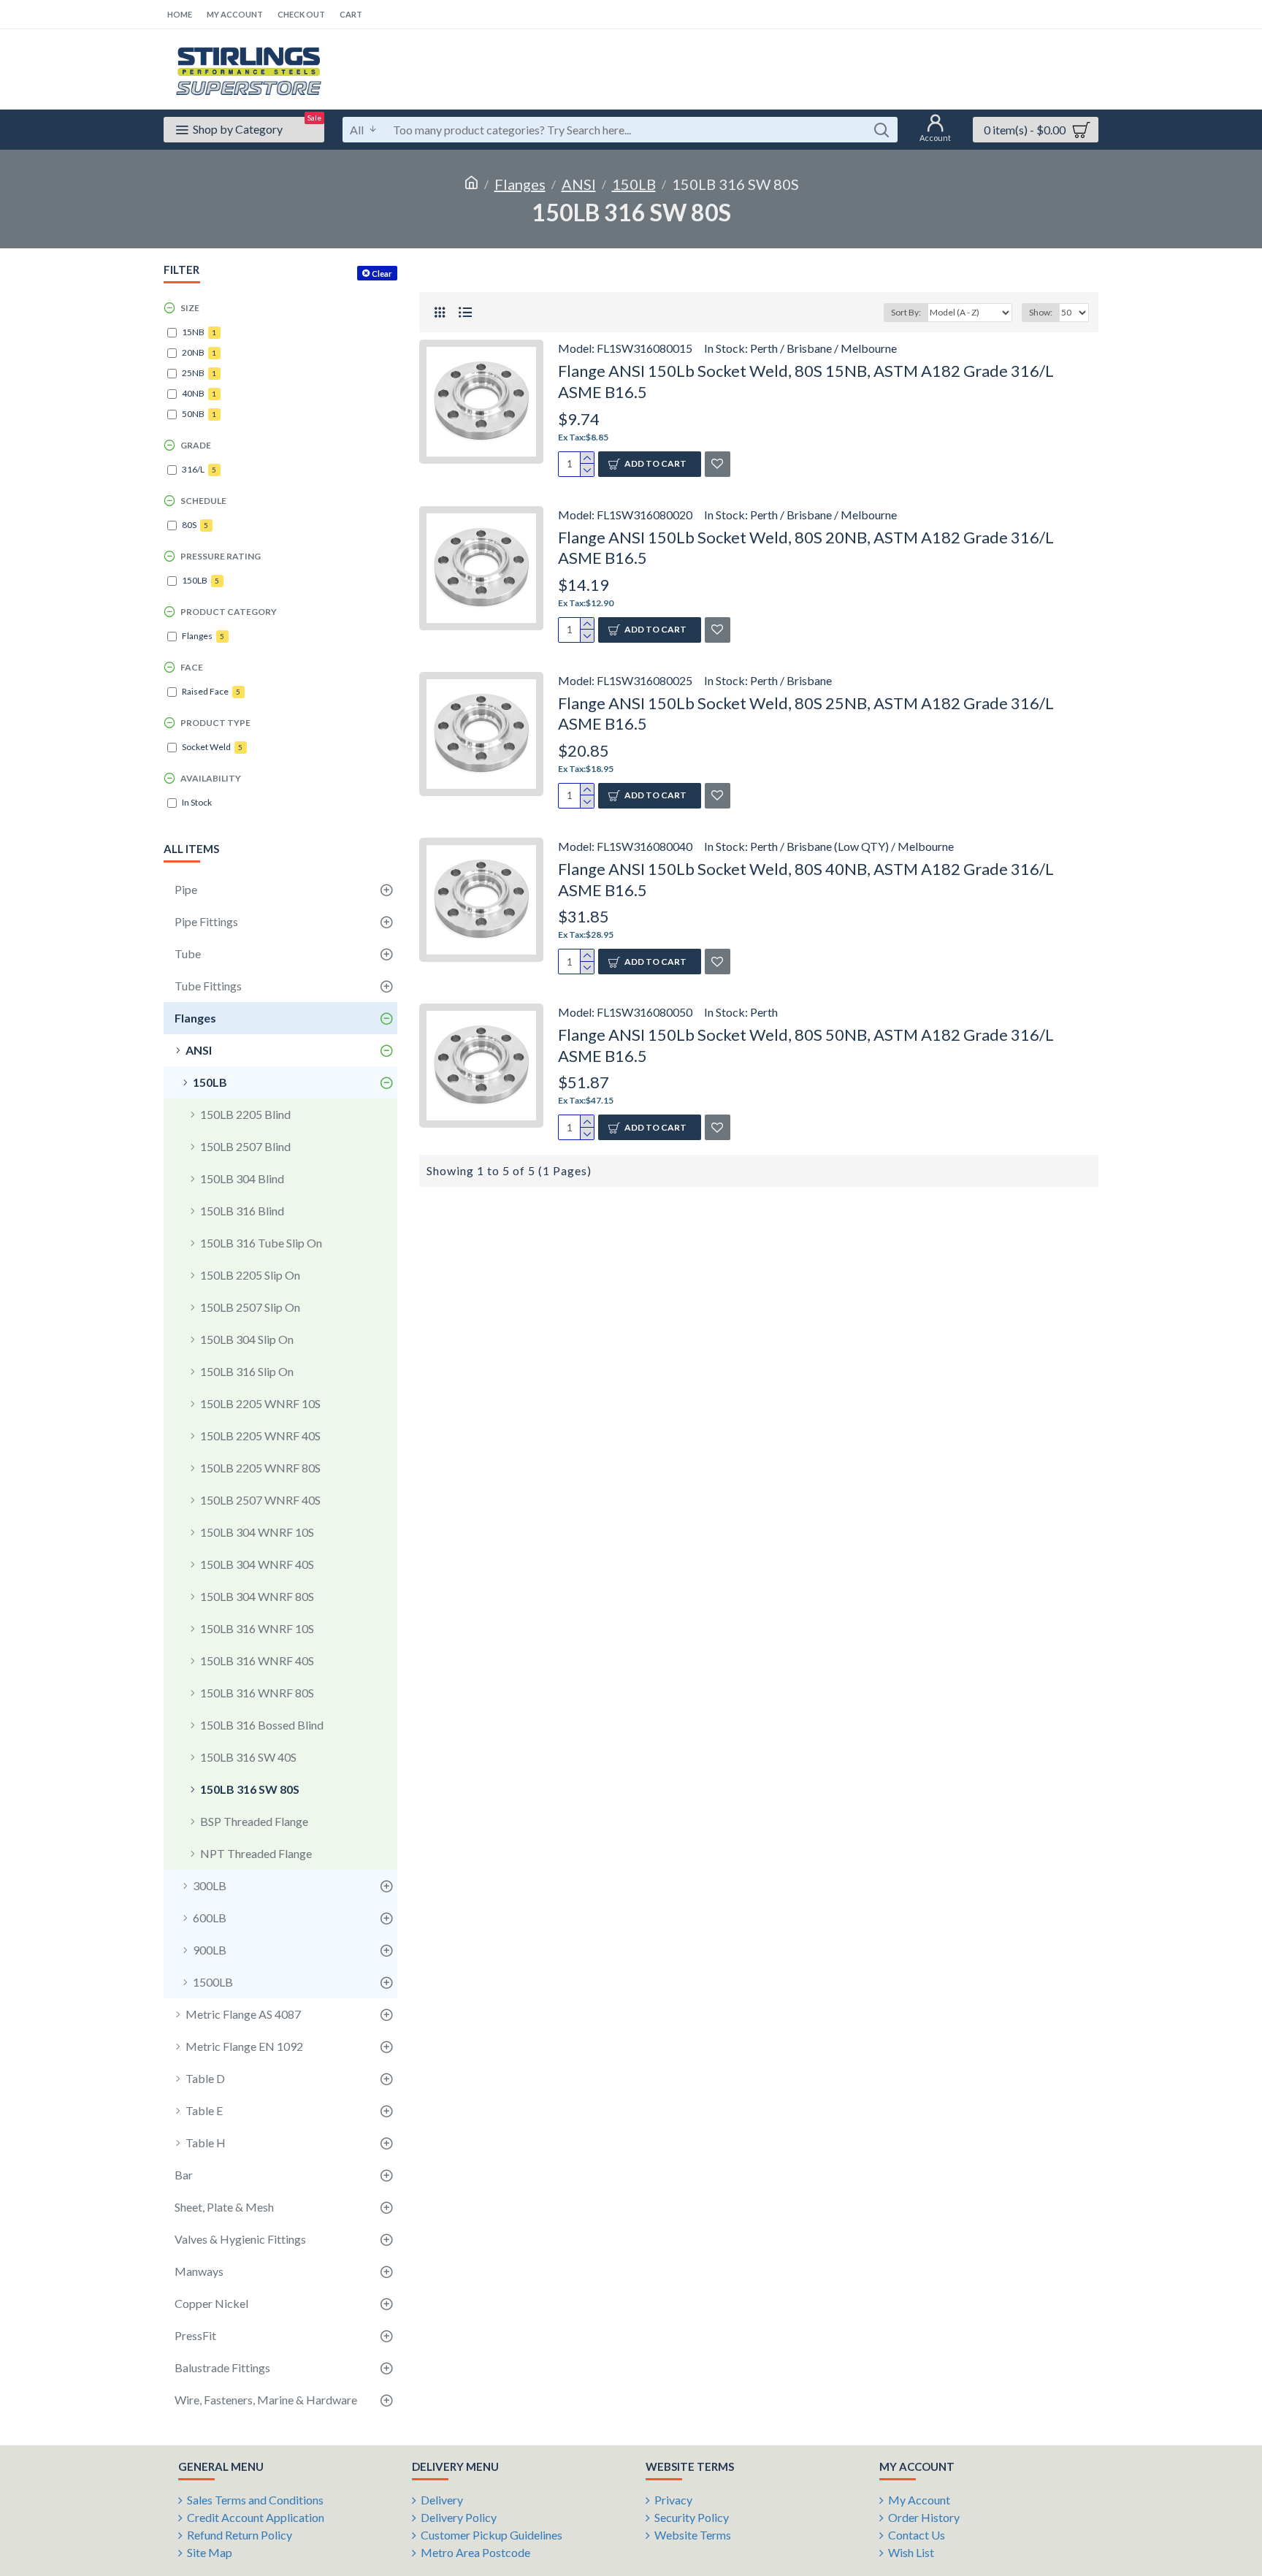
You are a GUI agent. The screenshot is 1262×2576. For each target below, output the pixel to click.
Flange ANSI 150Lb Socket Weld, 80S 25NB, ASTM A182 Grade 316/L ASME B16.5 (806, 714)
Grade (196, 445)
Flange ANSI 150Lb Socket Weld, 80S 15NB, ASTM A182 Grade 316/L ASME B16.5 (806, 381)
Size (190, 308)
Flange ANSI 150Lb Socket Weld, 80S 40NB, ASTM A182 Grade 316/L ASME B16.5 (806, 879)
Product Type (215, 723)
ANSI (579, 184)
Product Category (229, 612)
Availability (211, 778)
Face (192, 667)
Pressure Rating (221, 556)
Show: (1041, 312)
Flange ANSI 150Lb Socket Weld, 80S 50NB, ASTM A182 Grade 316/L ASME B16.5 (806, 1045)
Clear (382, 274)
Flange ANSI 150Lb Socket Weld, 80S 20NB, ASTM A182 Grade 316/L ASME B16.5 (806, 548)
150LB (634, 184)
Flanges (520, 184)
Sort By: (906, 312)
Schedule (203, 501)
